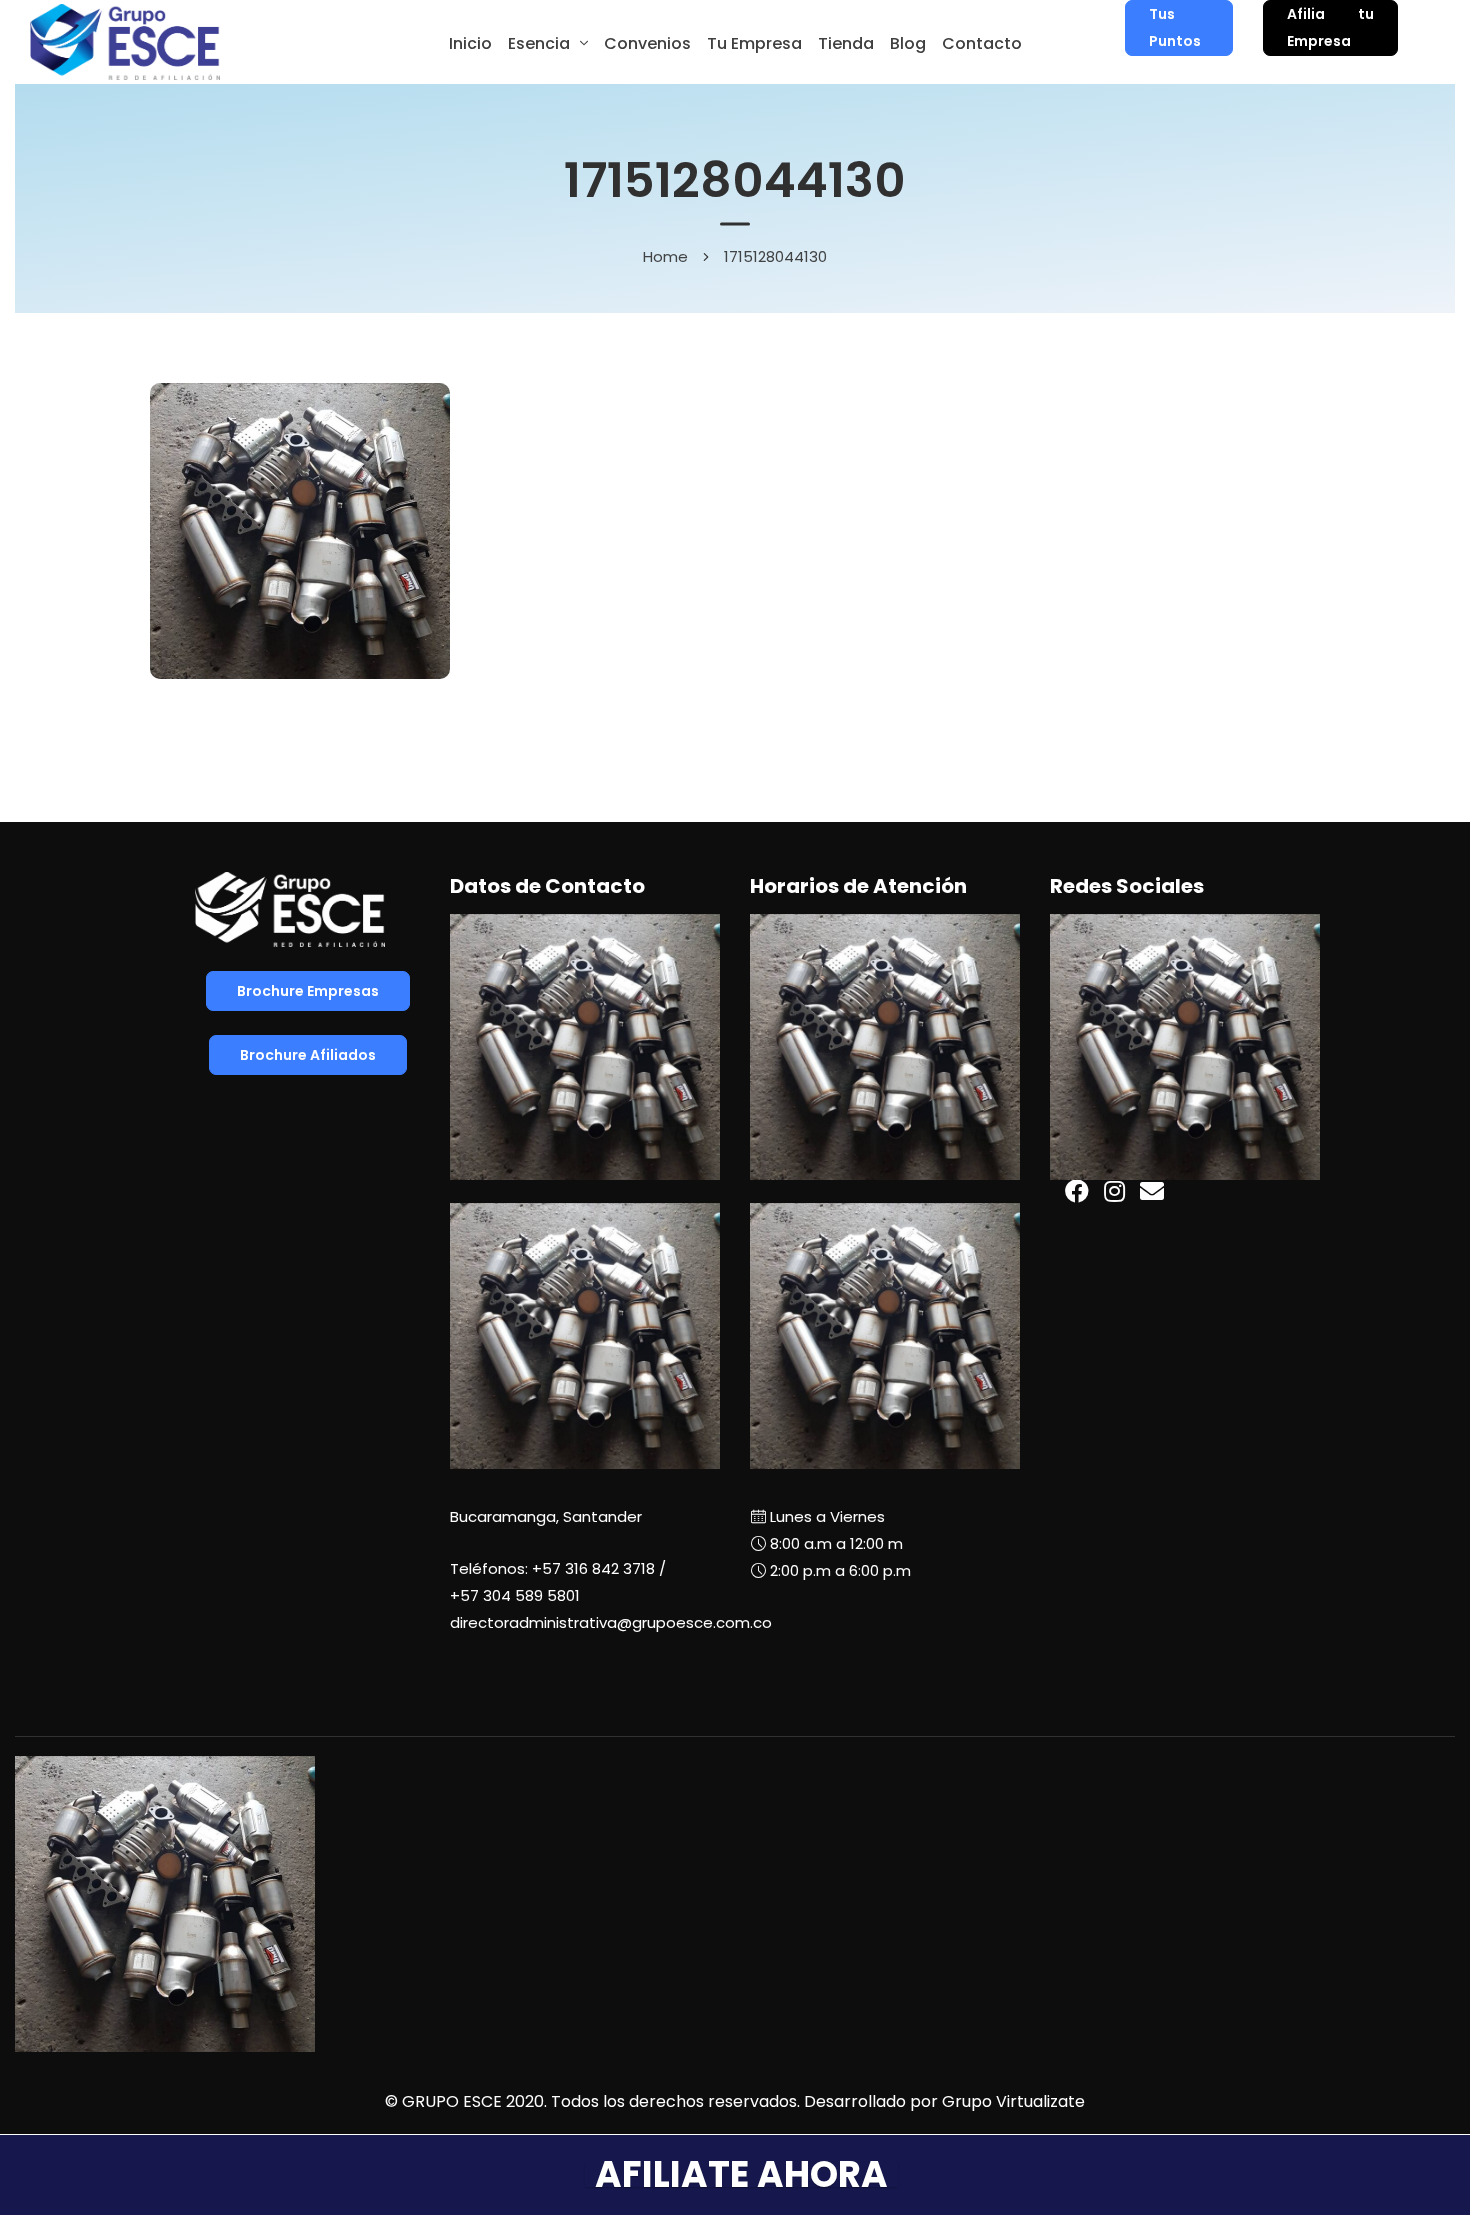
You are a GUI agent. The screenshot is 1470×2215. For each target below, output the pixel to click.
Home (665, 255)
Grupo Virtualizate (1013, 2101)
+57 (515, 1595)
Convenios (647, 43)
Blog (908, 43)
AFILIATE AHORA (741, 2174)
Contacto (982, 43)
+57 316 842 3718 (593, 1568)
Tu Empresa (754, 43)
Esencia (539, 43)
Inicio (470, 43)
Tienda (846, 43)
